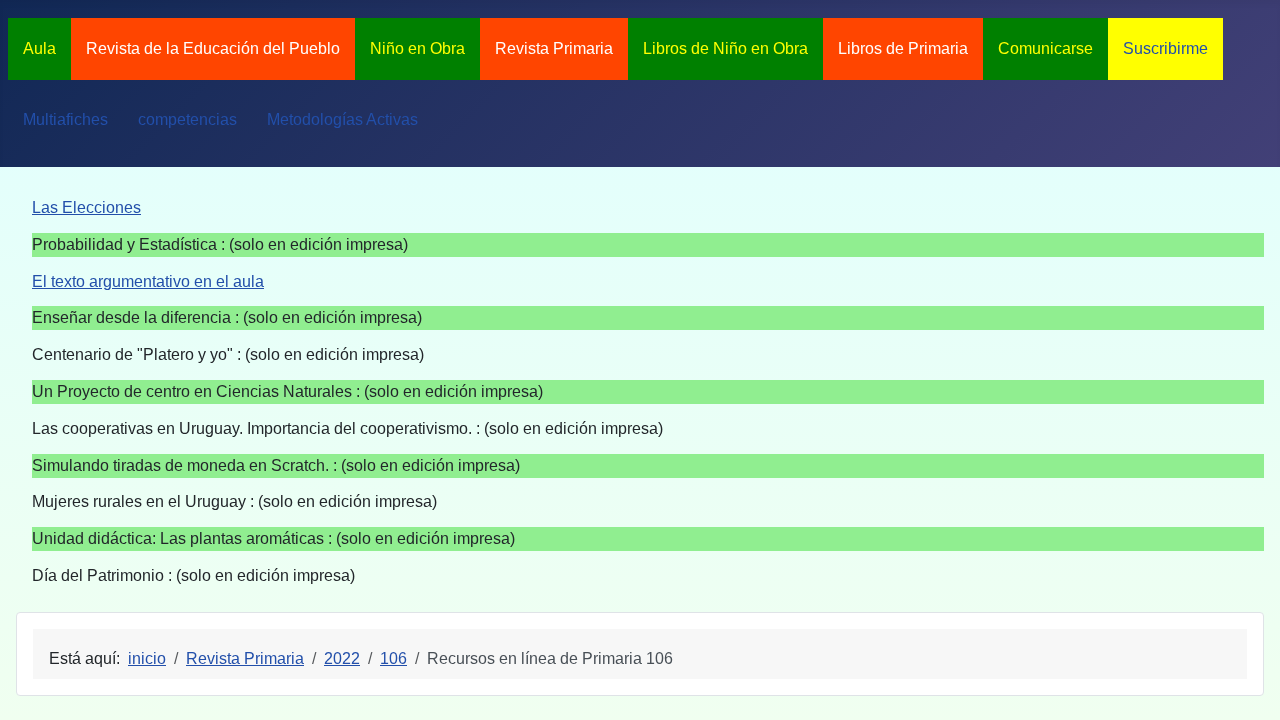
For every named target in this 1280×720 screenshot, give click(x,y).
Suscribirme (1165, 48)
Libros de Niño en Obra (725, 48)
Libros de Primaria (903, 48)
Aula (39, 48)
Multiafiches (65, 119)
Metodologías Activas (342, 119)
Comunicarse (1045, 48)
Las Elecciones (86, 207)
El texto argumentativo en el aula (148, 281)
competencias (187, 119)
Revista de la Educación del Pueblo (213, 48)
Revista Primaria (554, 48)
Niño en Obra (417, 48)
